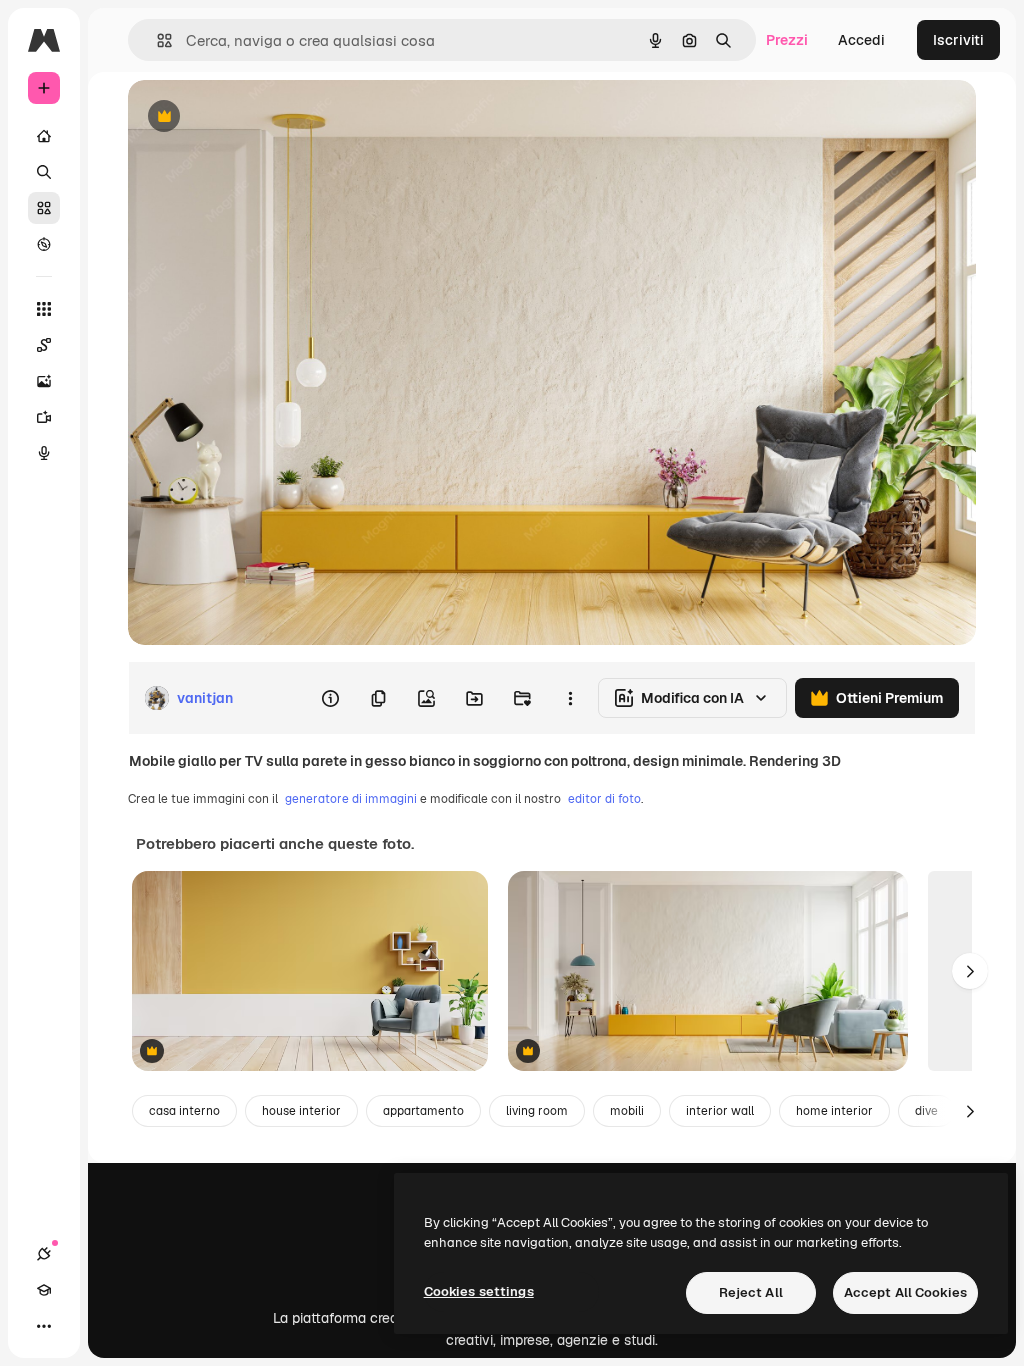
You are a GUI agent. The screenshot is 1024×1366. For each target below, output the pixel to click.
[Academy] (44, 1290)
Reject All (751, 1292)
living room (537, 1111)
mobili (627, 1111)
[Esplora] (44, 244)
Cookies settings (479, 1291)
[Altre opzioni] (570, 698)
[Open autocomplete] (156, 40)
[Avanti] (970, 971)
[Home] (44, 136)
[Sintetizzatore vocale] (44, 453)
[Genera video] (44, 417)
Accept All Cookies (905, 1292)
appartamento (423, 1111)
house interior (301, 1111)
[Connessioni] (44, 1254)
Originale (260, 117)
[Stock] (44, 208)
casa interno (184, 1111)
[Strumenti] (44, 309)
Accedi (861, 40)
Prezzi (787, 40)
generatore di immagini (351, 799)
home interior (834, 1111)
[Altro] (44, 1326)
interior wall (720, 1111)
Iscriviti (958, 40)
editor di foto (604, 799)
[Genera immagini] (44, 381)
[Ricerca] (44, 172)
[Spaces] (44, 345)
